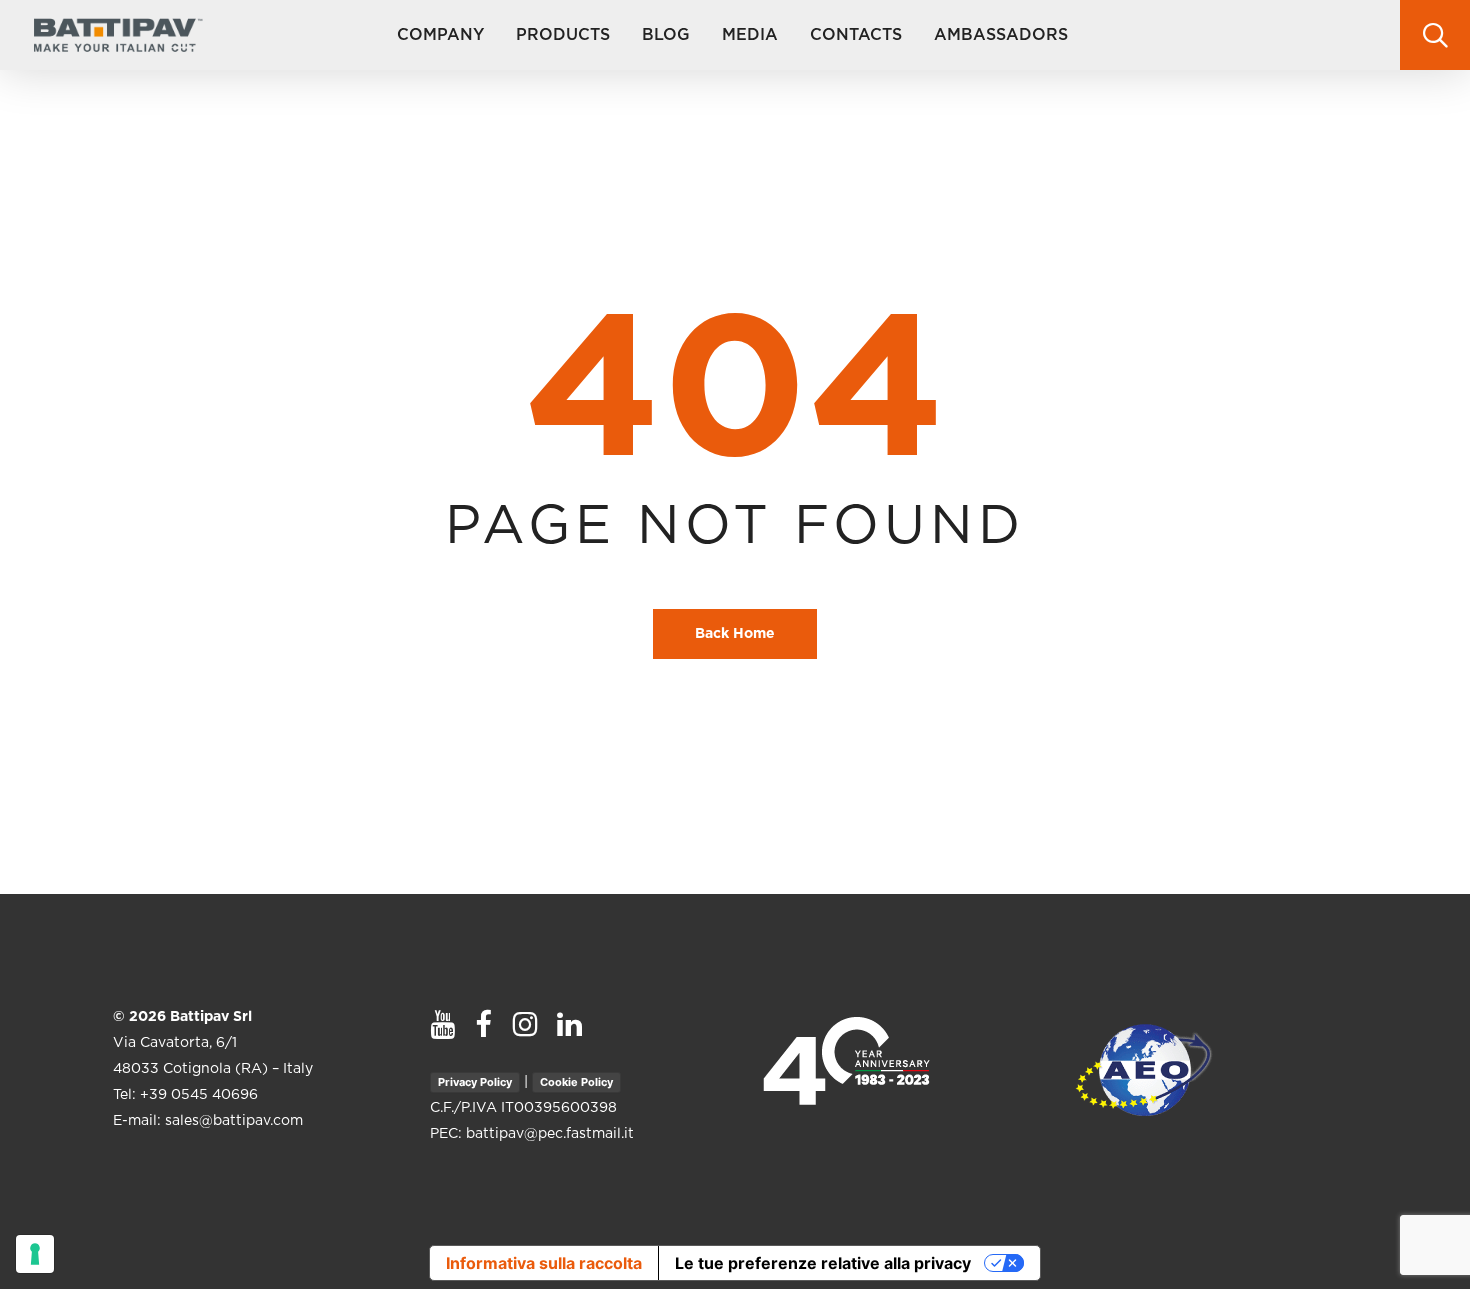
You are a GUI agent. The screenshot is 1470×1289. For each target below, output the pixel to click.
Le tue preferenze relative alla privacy (823, 1263)
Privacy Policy (475, 1082)
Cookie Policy (576, 1082)
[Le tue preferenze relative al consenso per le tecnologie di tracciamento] (35, 1254)
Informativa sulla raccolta (544, 1263)
